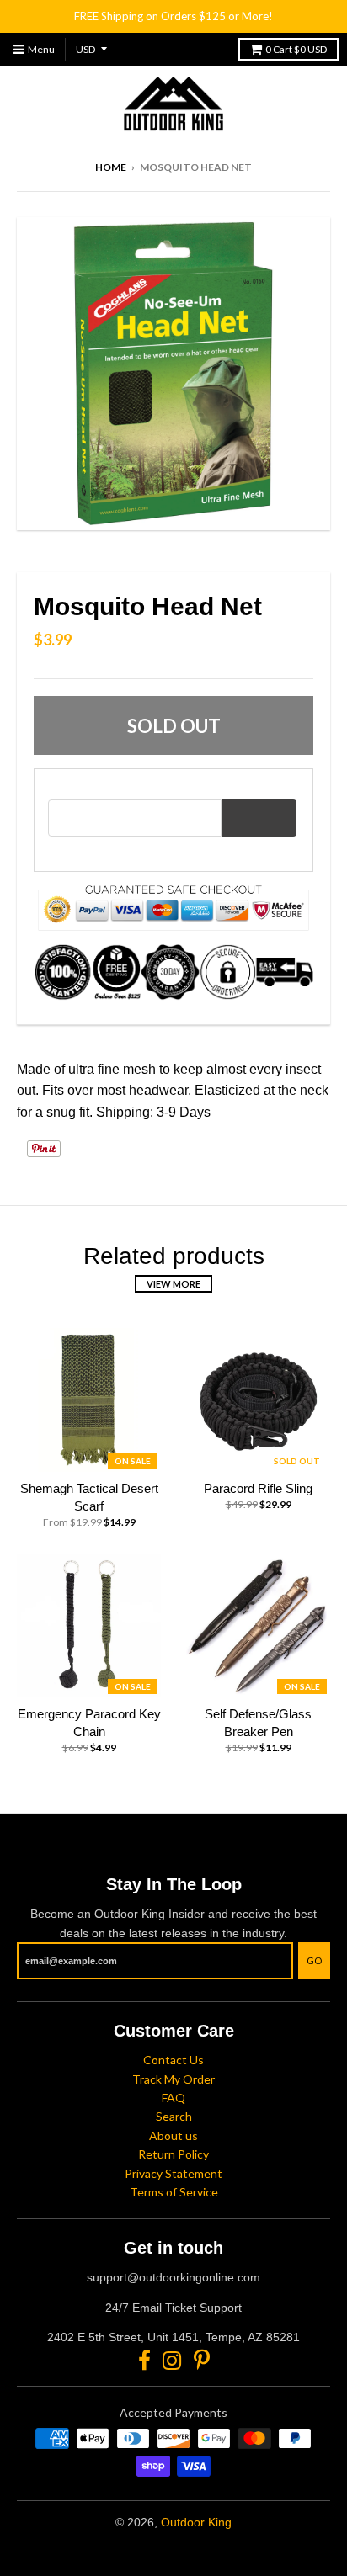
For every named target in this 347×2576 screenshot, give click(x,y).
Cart (296, 49)
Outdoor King (196, 2522)
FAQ (173, 2098)
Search (174, 2116)
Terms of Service (174, 2192)
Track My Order (173, 2079)
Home (111, 167)
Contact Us (173, 2060)
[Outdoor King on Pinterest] (202, 2360)
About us (173, 2135)
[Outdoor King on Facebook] (144, 2360)
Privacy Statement (173, 2173)
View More (173, 1284)
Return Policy (173, 2154)
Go (314, 1960)
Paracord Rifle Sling (258, 1488)
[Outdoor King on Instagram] (172, 2360)
